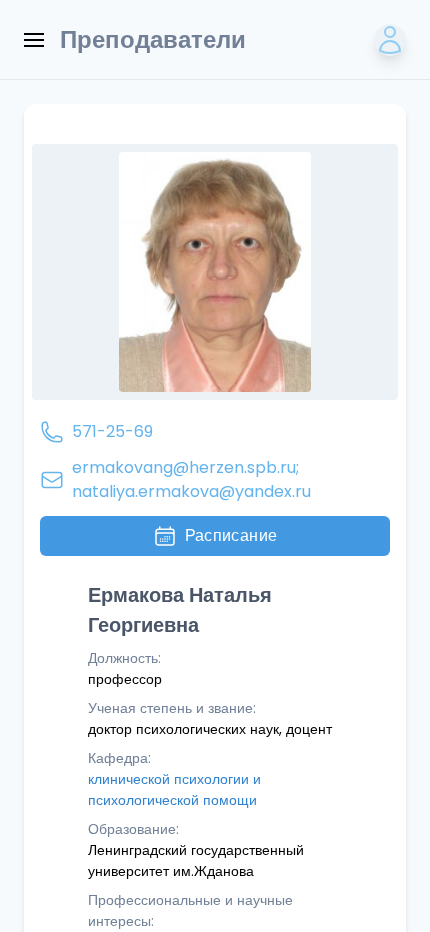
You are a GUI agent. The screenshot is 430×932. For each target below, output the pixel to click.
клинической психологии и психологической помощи (174, 789)
